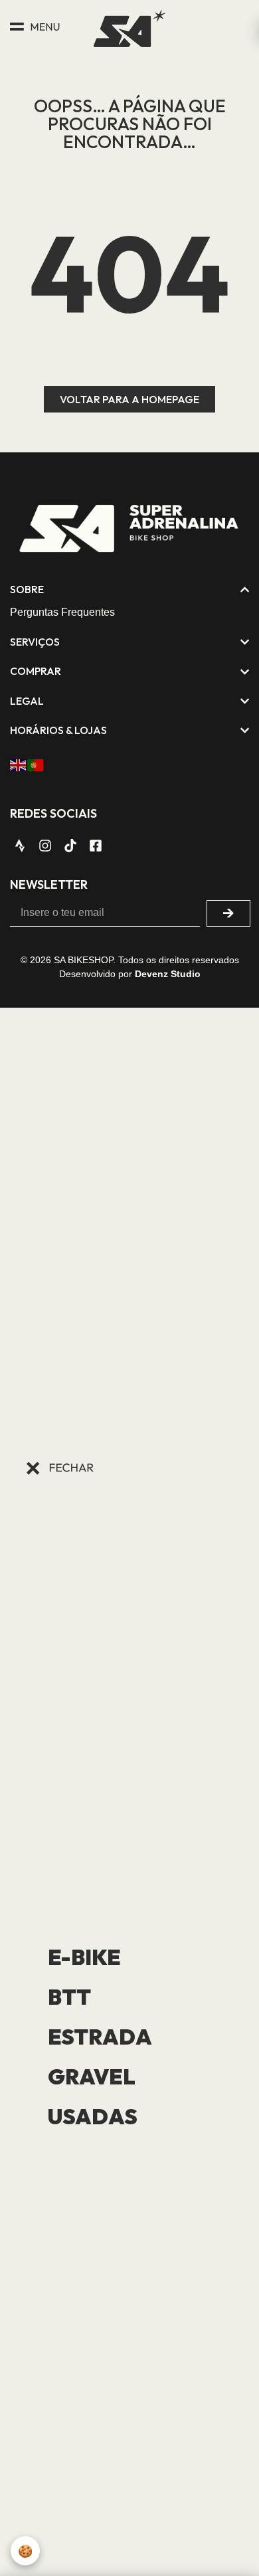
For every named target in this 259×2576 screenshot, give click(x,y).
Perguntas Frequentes (62, 612)
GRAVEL (92, 2076)
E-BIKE (84, 1957)
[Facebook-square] (96, 846)
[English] (19, 764)
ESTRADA (100, 2037)
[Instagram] (45, 846)
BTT (69, 1997)
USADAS (93, 2116)
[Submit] (228, 913)
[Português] (36, 764)
